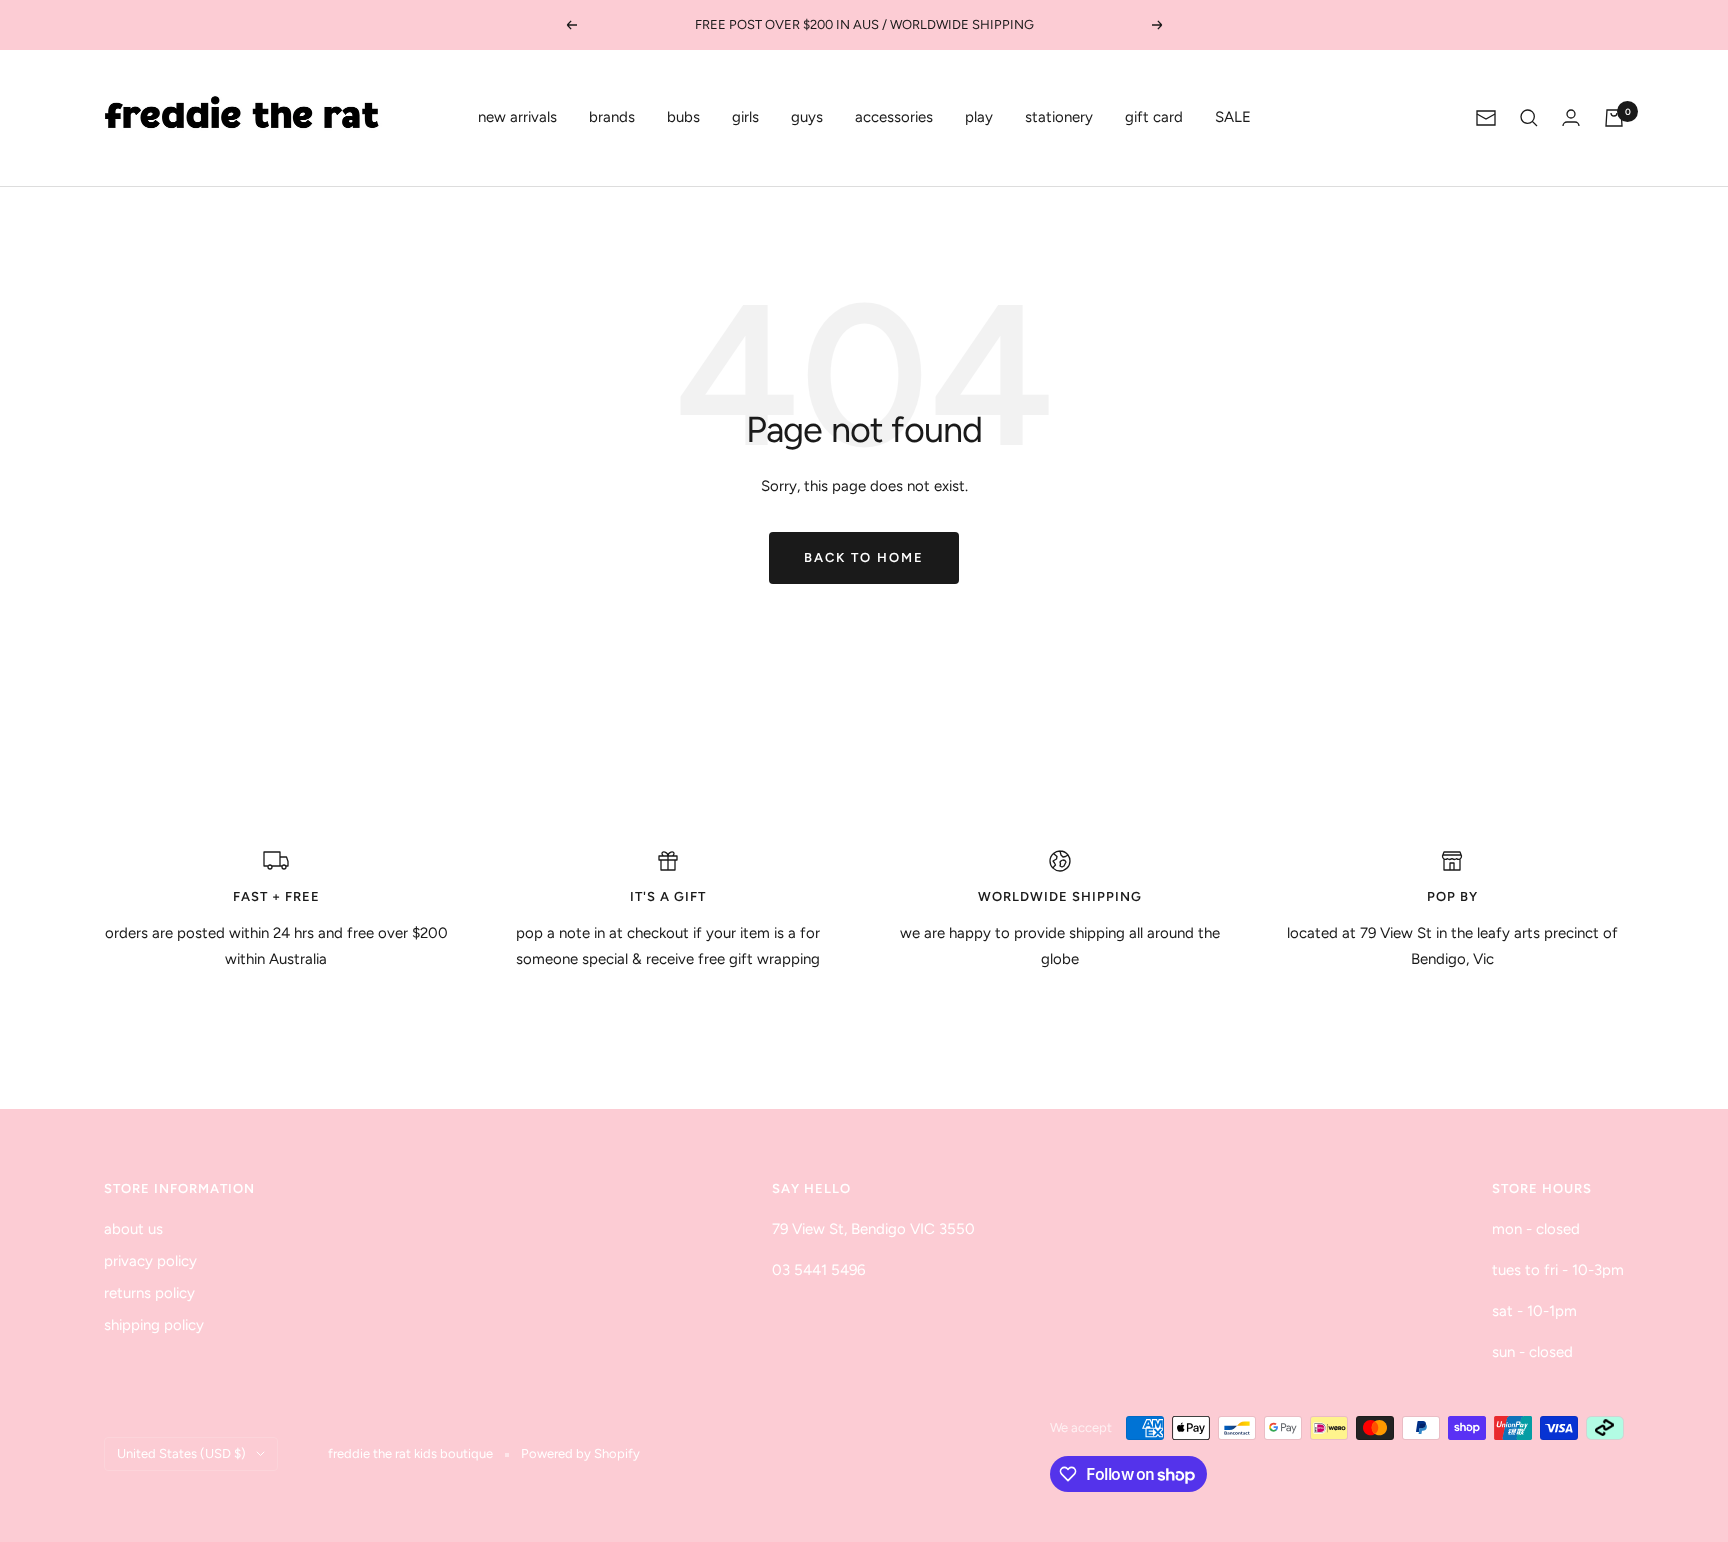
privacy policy (150, 1261)
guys (807, 117)
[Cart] (1614, 118)
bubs (683, 117)
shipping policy (154, 1325)
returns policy (149, 1293)
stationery (1059, 117)
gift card (1154, 117)
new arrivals (517, 117)
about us (133, 1229)
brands (612, 117)
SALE (1233, 117)
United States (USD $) (181, 1453)
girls (745, 117)
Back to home (864, 557)
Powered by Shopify (580, 1453)
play (979, 117)
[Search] (1529, 118)
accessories (894, 117)
